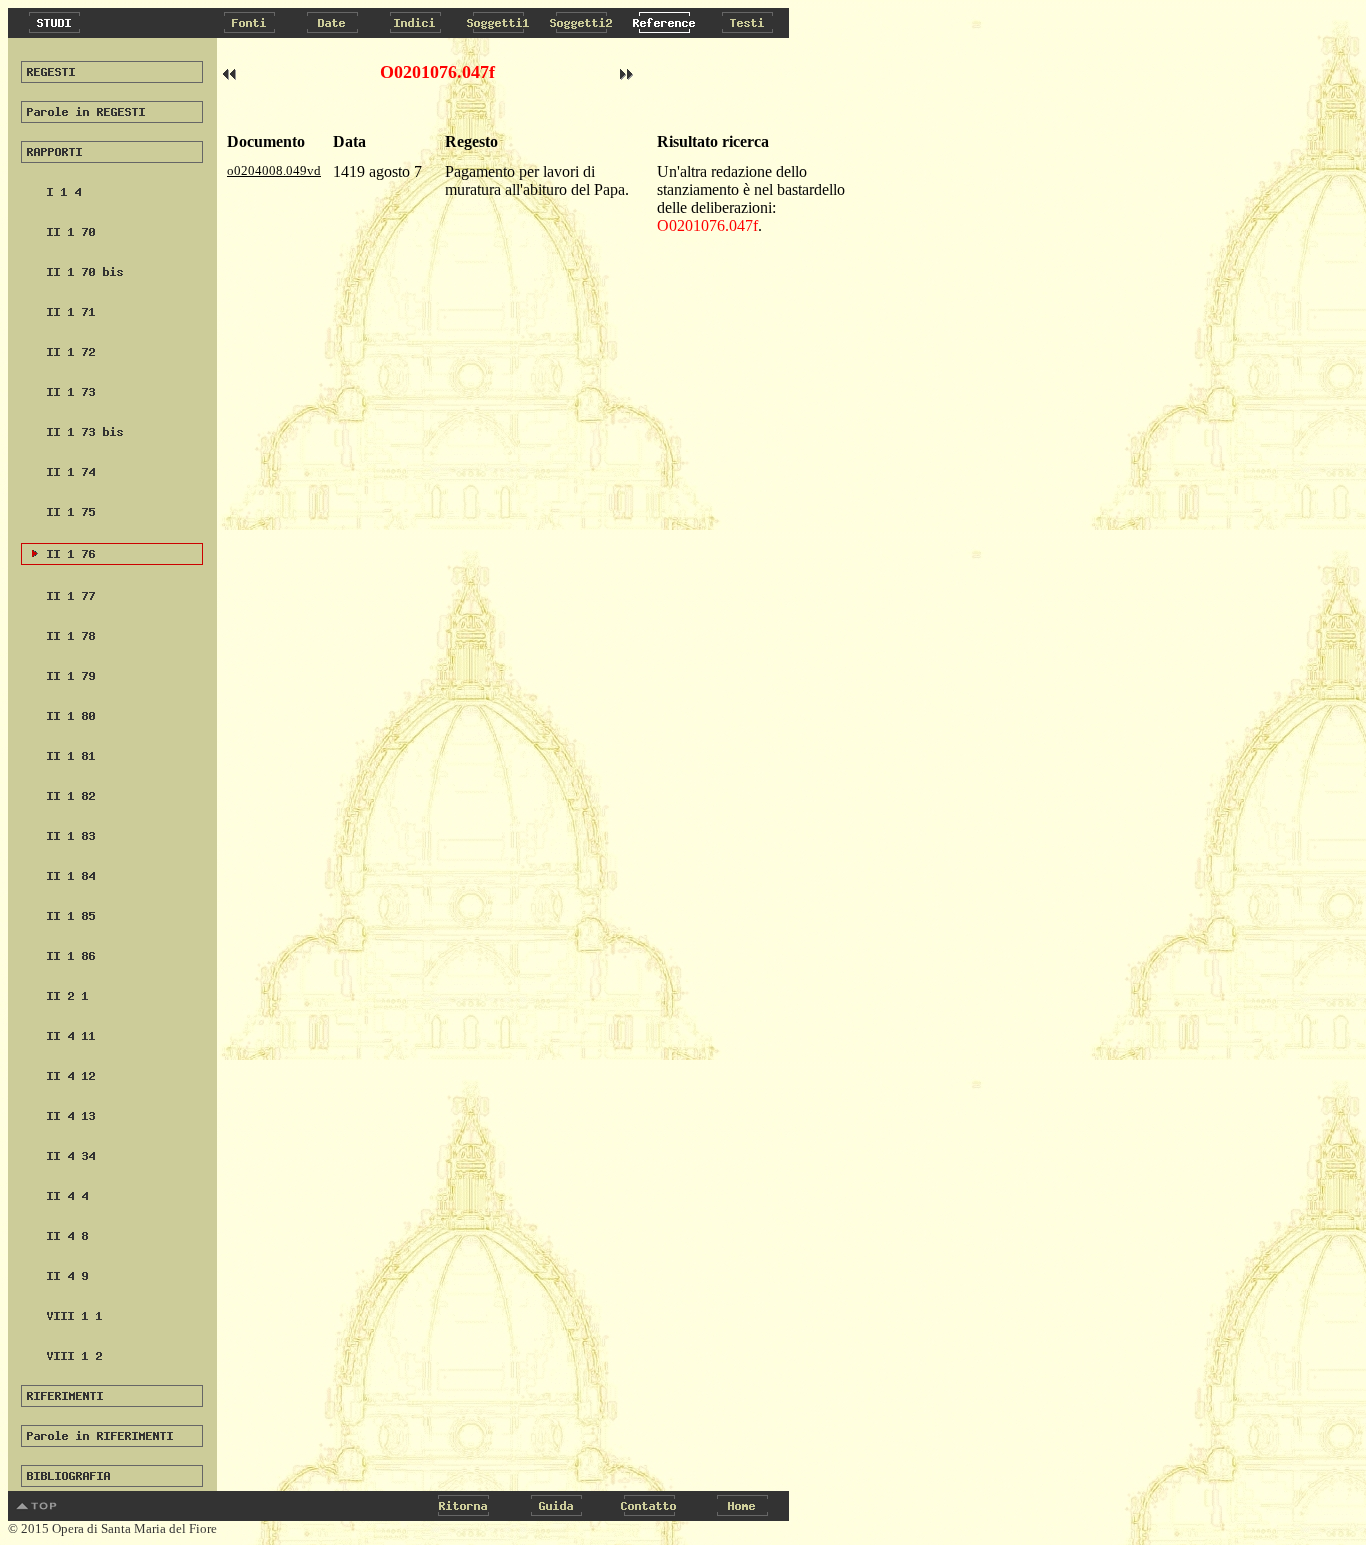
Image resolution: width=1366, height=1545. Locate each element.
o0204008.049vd (274, 170)
